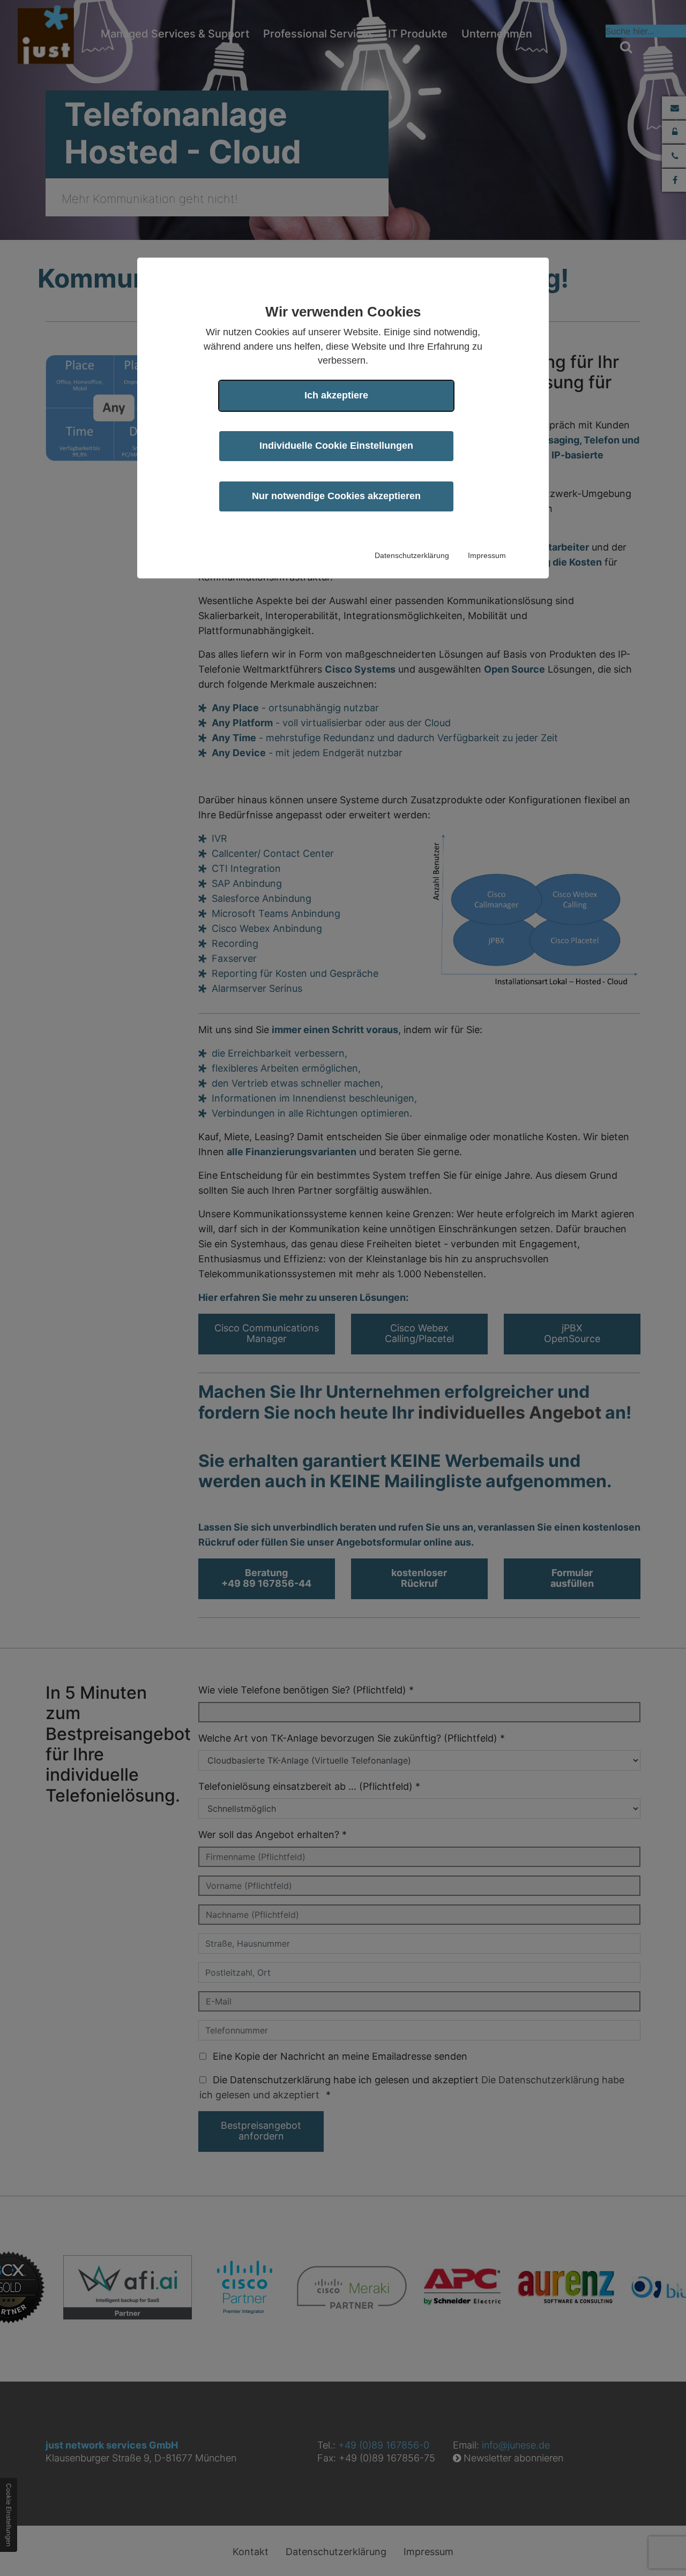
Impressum (487, 555)
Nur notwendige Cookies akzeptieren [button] (336, 496)
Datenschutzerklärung (412, 555)
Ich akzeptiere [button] (336, 395)
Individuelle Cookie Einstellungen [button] (336, 446)
